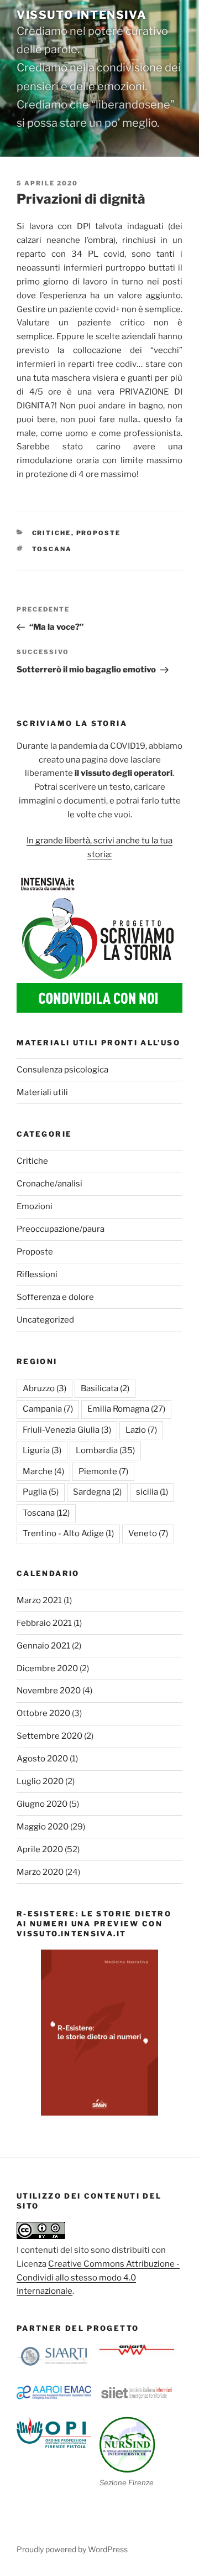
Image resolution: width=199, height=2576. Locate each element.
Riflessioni (37, 1274)
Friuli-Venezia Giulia (67, 1430)
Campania (48, 1409)
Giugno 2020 (42, 1804)
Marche (43, 1471)
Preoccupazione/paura (61, 1229)
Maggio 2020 (43, 1827)
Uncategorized (45, 1320)
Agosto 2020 (42, 1759)
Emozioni (35, 1206)
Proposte (99, 533)
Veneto (148, 1533)
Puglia (41, 1492)
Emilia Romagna (126, 1409)
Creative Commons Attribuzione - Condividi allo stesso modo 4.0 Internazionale (98, 2278)
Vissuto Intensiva (82, 15)
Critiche (52, 533)
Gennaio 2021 (43, 1646)
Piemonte (103, 1471)
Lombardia (105, 1450)
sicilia (152, 1492)
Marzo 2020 (40, 1872)
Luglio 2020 (40, 1781)
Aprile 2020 (40, 1849)
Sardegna (97, 1492)
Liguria (42, 1450)
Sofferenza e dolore (55, 1297)
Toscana (52, 549)
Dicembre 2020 (47, 1668)
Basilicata (105, 1388)
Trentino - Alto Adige (68, 1533)
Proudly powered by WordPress (72, 2549)
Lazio (141, 1430)
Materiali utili (42, 1092)
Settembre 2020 (49, 1736)
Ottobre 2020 (43, 1713)
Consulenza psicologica (62, 1070)
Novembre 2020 (49, 1691)
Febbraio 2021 (44, 1623)
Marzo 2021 (39, 1600)
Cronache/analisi (49, 1184)
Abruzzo (44, 1388)
